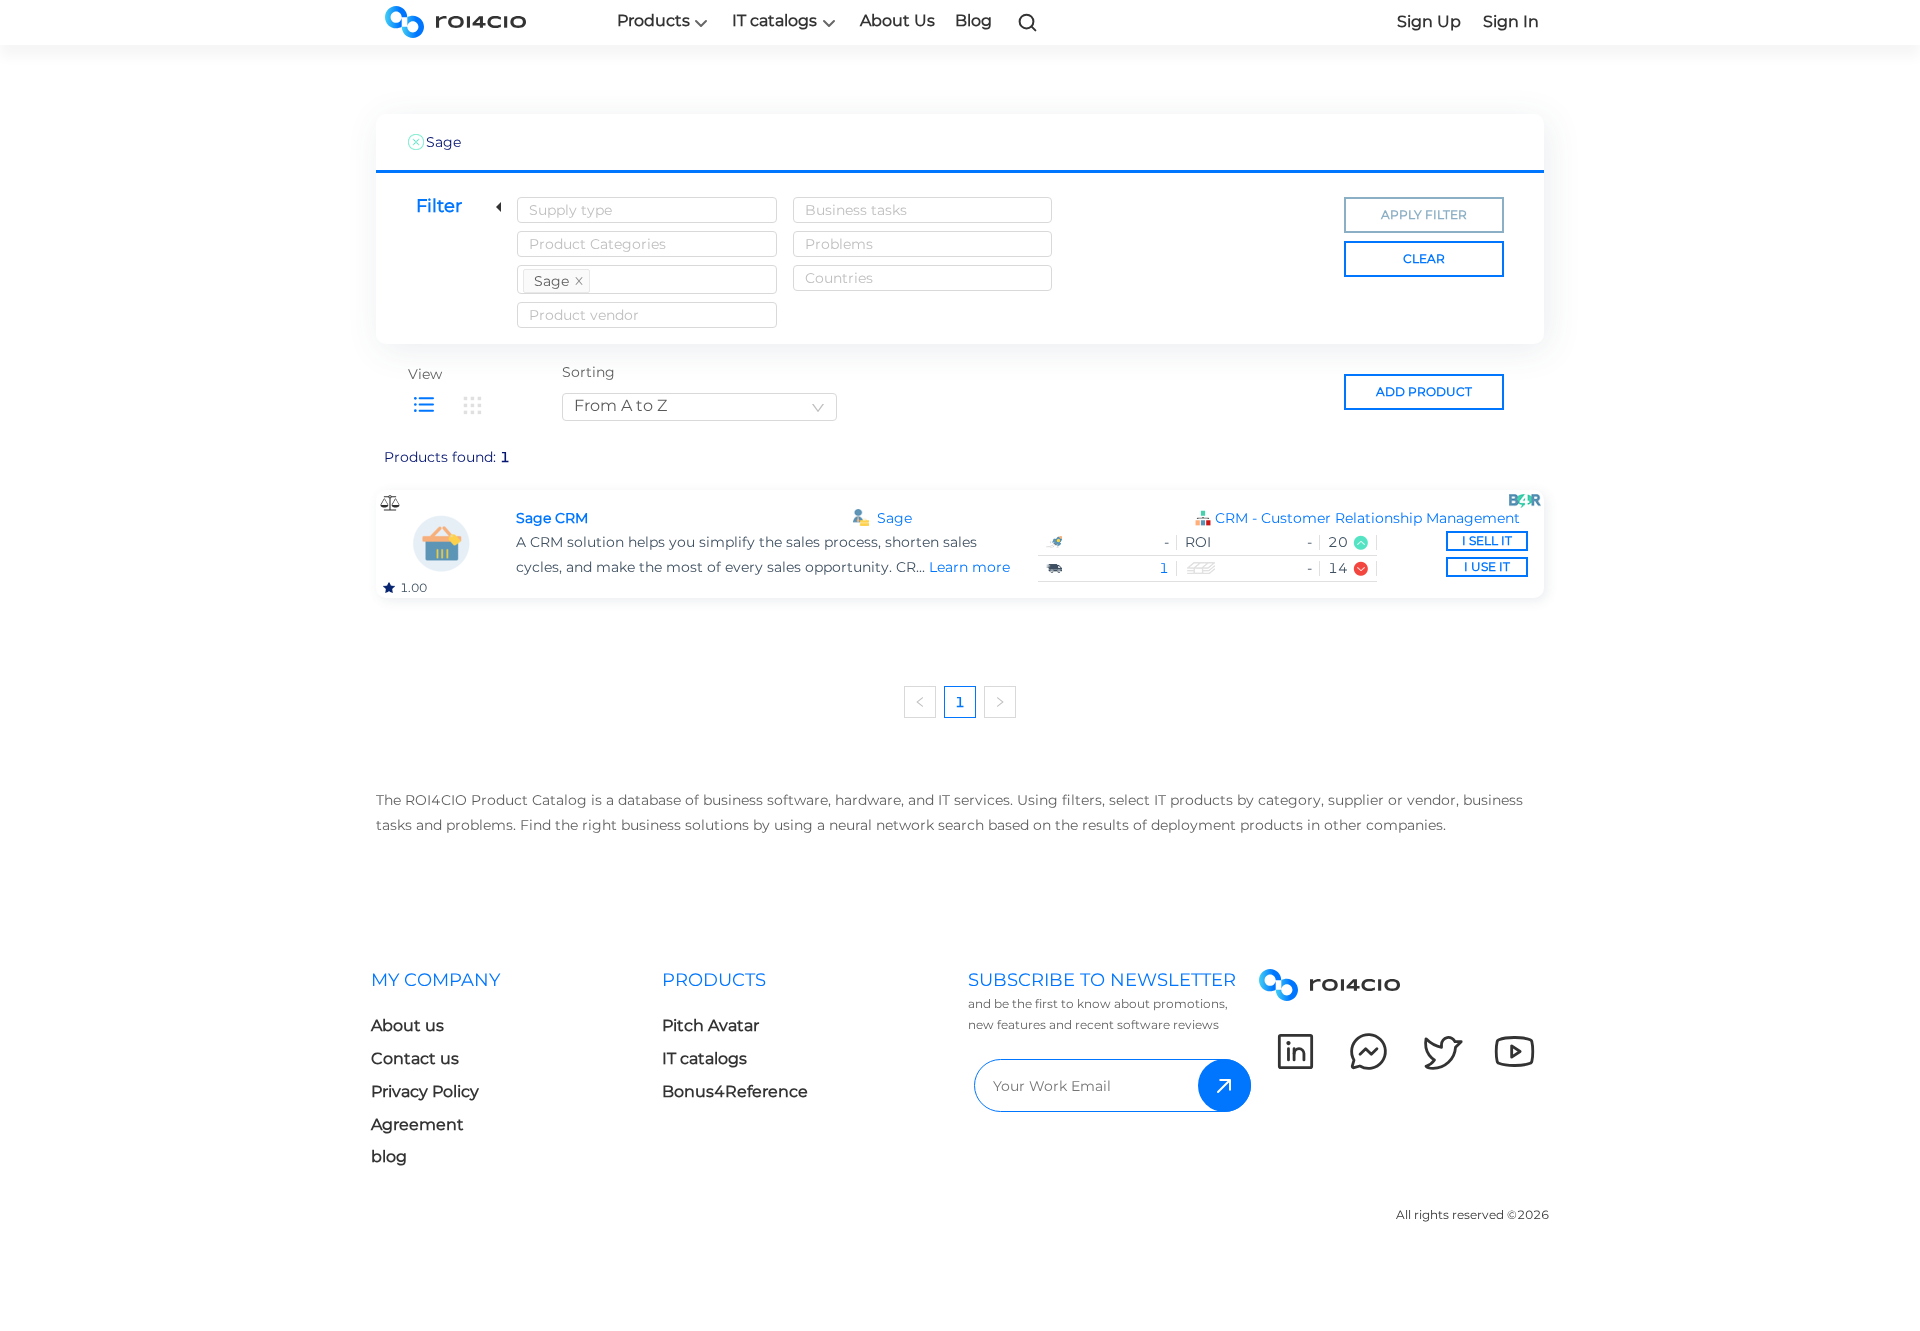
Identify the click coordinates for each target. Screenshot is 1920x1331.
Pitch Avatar (710, 1025)
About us (407, 1025)
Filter (439, 206)
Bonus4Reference (735, 1091)
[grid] (472, 405)
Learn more (969, 567)
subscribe (1224, 1085)
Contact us (415, 1058)
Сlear (1424, 258)
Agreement (417, 1124)
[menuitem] (516, 1074)
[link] (1028, 22)
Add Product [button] (1424, 391)
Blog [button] (973, 20)
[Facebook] (1368, 1051)
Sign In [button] (1511, 21)
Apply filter (1424, 214)
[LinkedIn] (1295, 1051)
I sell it (1487, 540)
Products (653, 21)
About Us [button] (897, 20)
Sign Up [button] (1429, 21)
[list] (424, 405)
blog (389, 1156)
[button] (1371, 518)
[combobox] (647, 210)
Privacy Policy (425, 1091)
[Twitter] (1441, 1051)
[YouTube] (1514, 1051)
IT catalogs (774, 21)
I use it (1487, 566)
